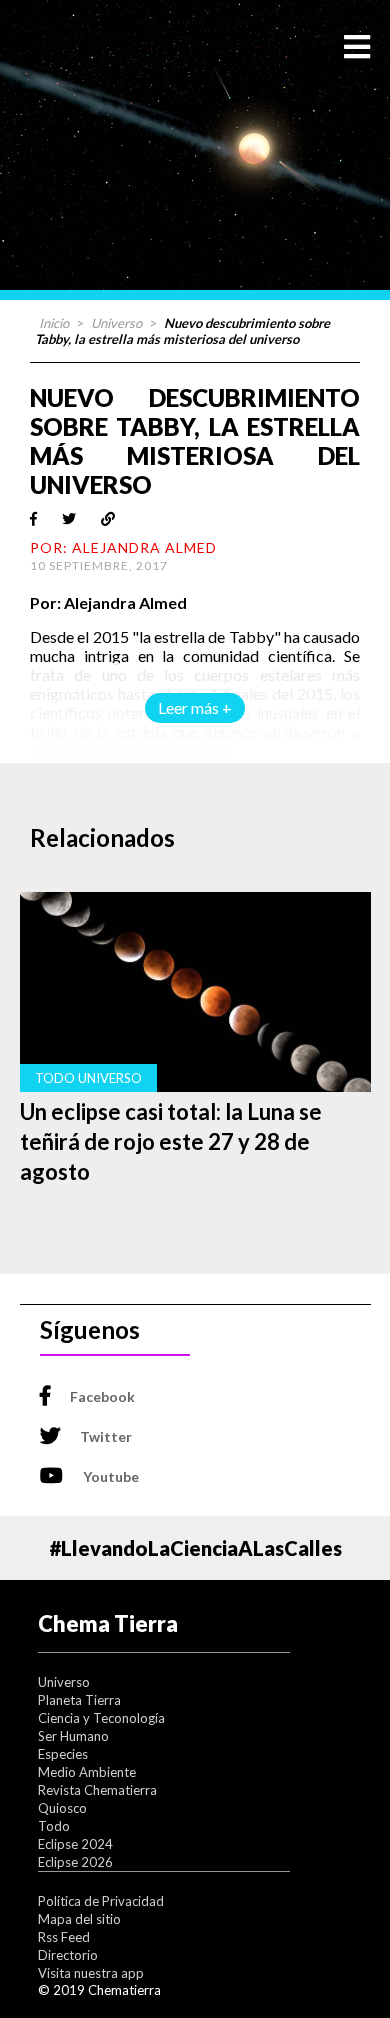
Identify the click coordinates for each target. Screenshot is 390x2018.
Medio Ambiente (87, 1772)
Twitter (106, 1436)
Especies (63, 1754)
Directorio (68, 1955)
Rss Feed (64, 1937)
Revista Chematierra (97, 1790)
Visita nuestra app (91, 1973)
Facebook (102, 1396)
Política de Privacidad (101, 1901)
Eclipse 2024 (75, 1844)
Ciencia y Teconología (101, 1718)
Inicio (54, 323)
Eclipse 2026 (75, 1862)
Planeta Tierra (79, 1700)
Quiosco (62, 1808)
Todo (54, 1826)
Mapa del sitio (79, 1919)
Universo (116, 323)
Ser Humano (73, 1736)
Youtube (111, 1476)
